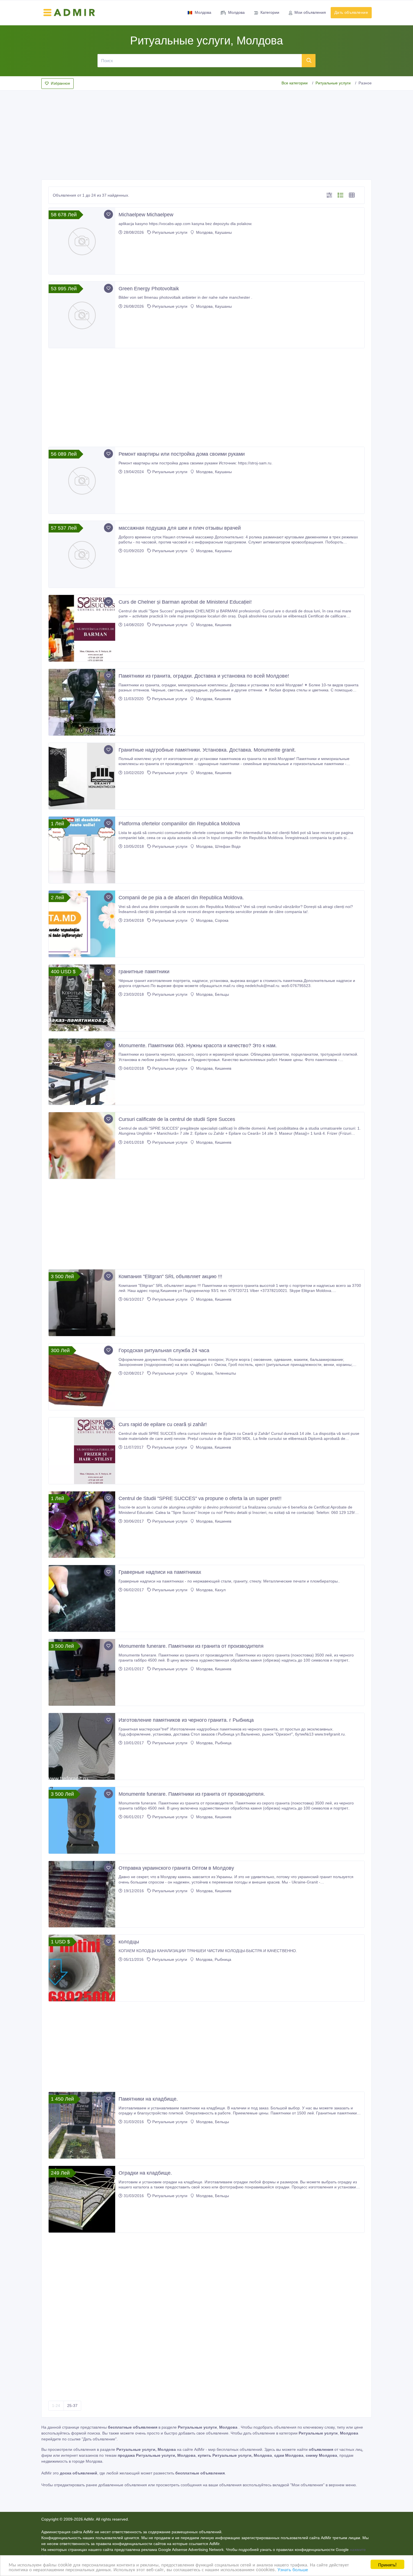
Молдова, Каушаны (213, 232)
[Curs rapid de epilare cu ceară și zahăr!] (82, 1451)
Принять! (387, 2564)
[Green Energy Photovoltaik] (82, 315)
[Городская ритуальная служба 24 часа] (82, 1377)
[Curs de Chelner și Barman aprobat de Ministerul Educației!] (82, 628)
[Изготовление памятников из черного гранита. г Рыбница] (82, 1746)
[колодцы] (82, 1968)
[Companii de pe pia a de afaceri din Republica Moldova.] (82, 924)
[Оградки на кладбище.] (82, 2199)
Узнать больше (293, 2569)
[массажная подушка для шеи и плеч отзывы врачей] (82, 554)
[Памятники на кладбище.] (82, 2125)
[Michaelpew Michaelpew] (82, 241)
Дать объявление (351, 12)
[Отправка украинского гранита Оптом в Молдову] (82, 1894)
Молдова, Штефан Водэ (218, 846)
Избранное (60, 83)
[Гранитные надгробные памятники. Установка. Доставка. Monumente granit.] (82, 776)
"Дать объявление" (99, 2439)
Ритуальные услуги (333, 83)
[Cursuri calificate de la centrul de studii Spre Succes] (82, 1146)
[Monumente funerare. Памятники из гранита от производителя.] (82, 1820)
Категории (270, 12)
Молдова (203, 12)
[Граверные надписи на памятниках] (82, 1598)
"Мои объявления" (307, 2485)
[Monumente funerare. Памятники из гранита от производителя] (82, 1672)
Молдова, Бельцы (212, 994)
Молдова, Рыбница (213, 1743)
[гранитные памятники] (82, 998)
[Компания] (82, 1303)
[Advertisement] (206, 133)
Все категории (295, 83)
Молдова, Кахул (210, 1590)
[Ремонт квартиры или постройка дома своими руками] (82, 480)
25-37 (72, 2406)
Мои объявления (310, 12)
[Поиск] (309, 60)
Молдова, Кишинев (213, 625)
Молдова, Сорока (212, 920)
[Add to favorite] (108, 214)
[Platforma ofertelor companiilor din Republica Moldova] (82, 850)
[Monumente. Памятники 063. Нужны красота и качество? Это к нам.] (82, 1072)
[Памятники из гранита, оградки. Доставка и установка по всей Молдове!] (82, 702)
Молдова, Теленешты (215, 1373)
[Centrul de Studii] (82, 1525)
